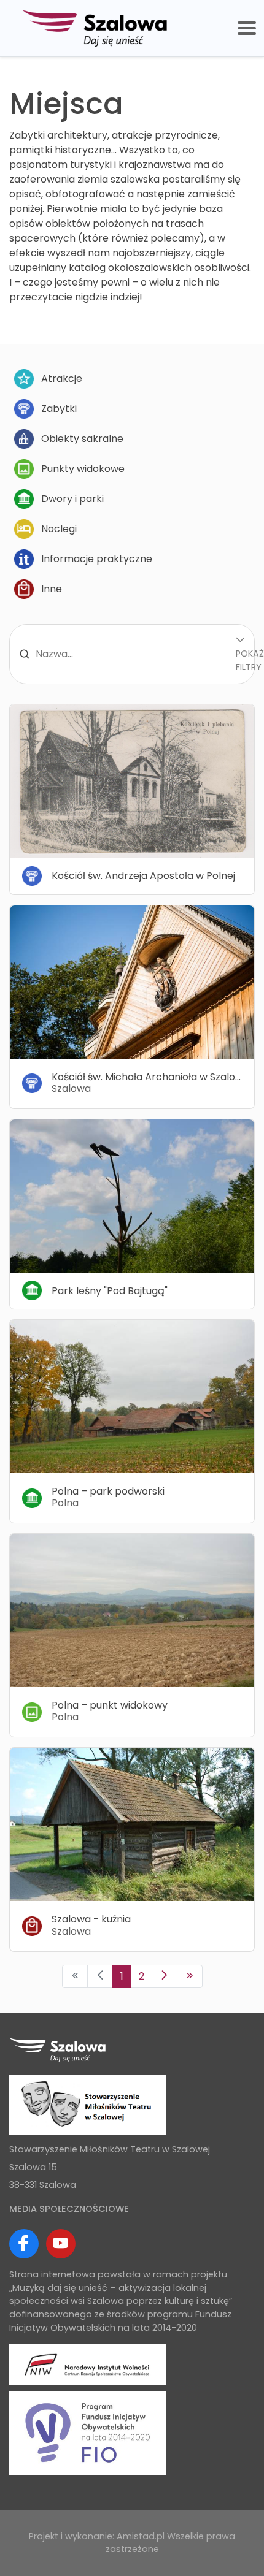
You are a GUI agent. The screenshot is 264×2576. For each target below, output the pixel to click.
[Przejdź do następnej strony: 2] (165, 1976)
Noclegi (59, 529)
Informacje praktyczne (97, 559)
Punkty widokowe (83, 469)
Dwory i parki (72, 499)
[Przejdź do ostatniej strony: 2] (190, 1976)
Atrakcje (62, 379)
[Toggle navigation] (247, 28)
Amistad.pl (141, 2536)
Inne (52, 589)
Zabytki (59, 409)
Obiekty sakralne (82, 439)
